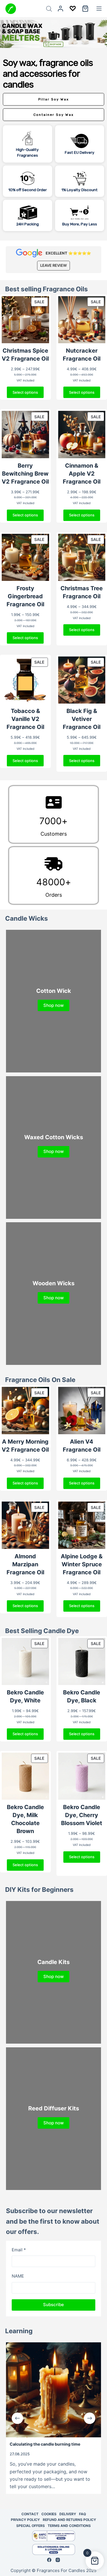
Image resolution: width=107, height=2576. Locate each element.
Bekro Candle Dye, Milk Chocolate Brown (25, 1819)
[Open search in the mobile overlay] (49, 9)
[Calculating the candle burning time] (53, 2390)
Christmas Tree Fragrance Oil (82, 592)
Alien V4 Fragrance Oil (82, 1446)
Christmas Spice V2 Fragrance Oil (25, 355)
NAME (18, 2276)
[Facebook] (49, 2560)
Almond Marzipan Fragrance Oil (25, 1564)
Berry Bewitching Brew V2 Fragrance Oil (25, 474)
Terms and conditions (69, 2526)
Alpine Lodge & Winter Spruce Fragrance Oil (82, 1564)
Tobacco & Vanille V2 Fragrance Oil (25, 719)
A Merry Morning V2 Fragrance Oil (25, 1446)
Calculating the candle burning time (45, 2444)
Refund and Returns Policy (69, 2520)
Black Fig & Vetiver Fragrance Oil (82, 719)
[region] (53, 144)
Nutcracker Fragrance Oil (82, 355)
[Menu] (99, 9)
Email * (19, 2250)
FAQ (82, 2514)
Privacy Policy (25, 2520)
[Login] (60, 9)
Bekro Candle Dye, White (25, 1696)
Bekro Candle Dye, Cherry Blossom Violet (82, 1815)
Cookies (49, 2514)
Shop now (53, 1005)
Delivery (68, 2514)
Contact (30, 2514)
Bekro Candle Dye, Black (82, 1696)
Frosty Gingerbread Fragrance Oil (25, 596)
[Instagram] (58, 2560)
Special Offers (31, 2526)
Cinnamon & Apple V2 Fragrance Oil (82, 474)
